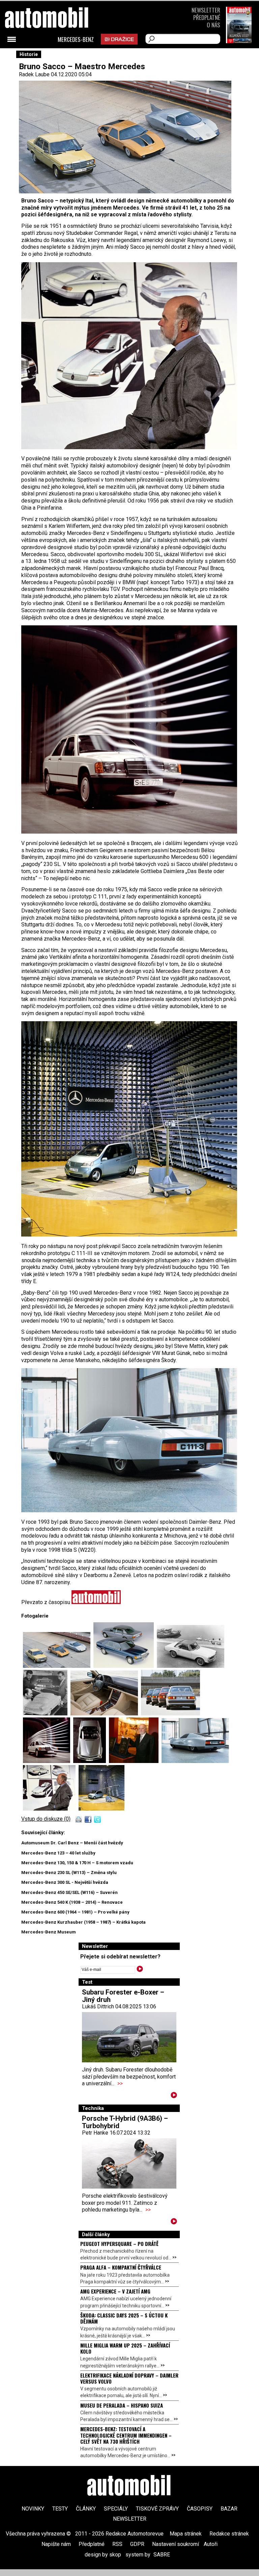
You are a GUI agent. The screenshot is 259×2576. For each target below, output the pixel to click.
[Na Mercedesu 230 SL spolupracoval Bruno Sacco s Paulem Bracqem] (191, 1666)
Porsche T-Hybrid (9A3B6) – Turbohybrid (125, 2122)
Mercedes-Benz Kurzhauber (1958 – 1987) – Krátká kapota (83, 1922)
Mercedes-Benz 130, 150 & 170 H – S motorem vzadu (77, 1863)
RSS (117, 2544)
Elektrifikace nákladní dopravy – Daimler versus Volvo (129, 2378)
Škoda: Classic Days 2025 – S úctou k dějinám (124, 2318)
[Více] (174, 2096)
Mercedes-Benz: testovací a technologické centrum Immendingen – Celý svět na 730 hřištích (126, 2435)
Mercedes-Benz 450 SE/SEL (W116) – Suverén (69, 1892)
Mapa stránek (186, 2534)
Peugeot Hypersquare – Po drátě (119, 2244)
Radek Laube (34, 74)
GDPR (137, 2544)
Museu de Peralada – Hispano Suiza (122, 2405)
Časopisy (200, 2509)
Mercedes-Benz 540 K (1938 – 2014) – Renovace (72, 1902)
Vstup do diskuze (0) (46, 1819)
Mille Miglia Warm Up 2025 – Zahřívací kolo (125, 2348)
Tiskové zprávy (157, 2509)
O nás (213, 25)
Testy (60, 2509)
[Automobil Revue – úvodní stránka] (56, 56)
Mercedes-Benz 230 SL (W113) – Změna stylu (69, 1873)
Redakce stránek (229, 2534)
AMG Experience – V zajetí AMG (115, 2291)
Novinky (33, 2509)
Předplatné (207, 17)
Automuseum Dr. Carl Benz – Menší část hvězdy (72, 1843)
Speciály (116, 2509)
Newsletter (206, 10)
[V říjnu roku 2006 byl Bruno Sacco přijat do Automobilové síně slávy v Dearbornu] (135, 1761)
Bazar (229, 2509)
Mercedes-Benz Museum (49, 1932)
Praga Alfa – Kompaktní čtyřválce (121, 2267)
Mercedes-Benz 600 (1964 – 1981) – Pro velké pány (75, 1912)
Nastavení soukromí (176, 2544)
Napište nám (56, 2544)
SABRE (162, 2555)
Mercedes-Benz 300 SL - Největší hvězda (65, 1882)
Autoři (211, 2544)
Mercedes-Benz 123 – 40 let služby (58, 1853)
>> (120, 2083)
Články (86, 2509)
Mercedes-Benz (76, 39)
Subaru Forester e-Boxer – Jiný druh (123, 1996)
